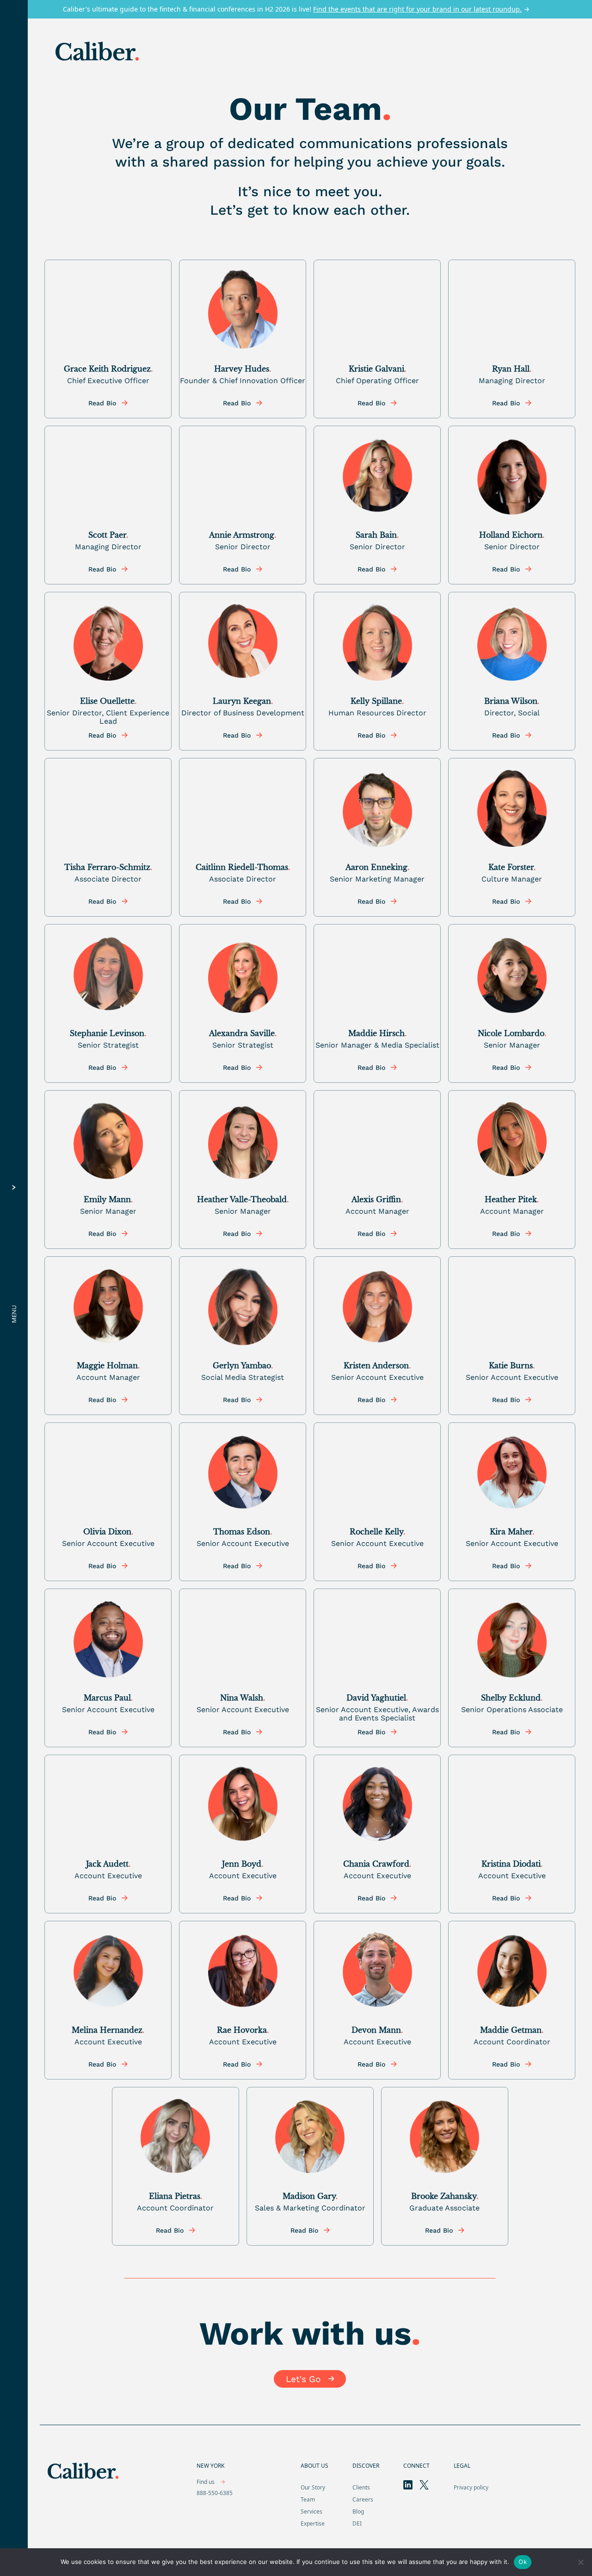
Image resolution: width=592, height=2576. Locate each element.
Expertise (313, 2523)
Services (311, 2511)
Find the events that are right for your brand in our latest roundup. (417, 9)
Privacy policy (471, 2487)
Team (308, 2499)
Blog (358, 2511)
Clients (361, 2487)
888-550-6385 (215, 2493)
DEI (357, 2523)
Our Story (313, 2487)
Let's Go (303, 2379)
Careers (363, 2499)
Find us (206, 2482)
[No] (580, 2562)
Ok (523, 2562)
